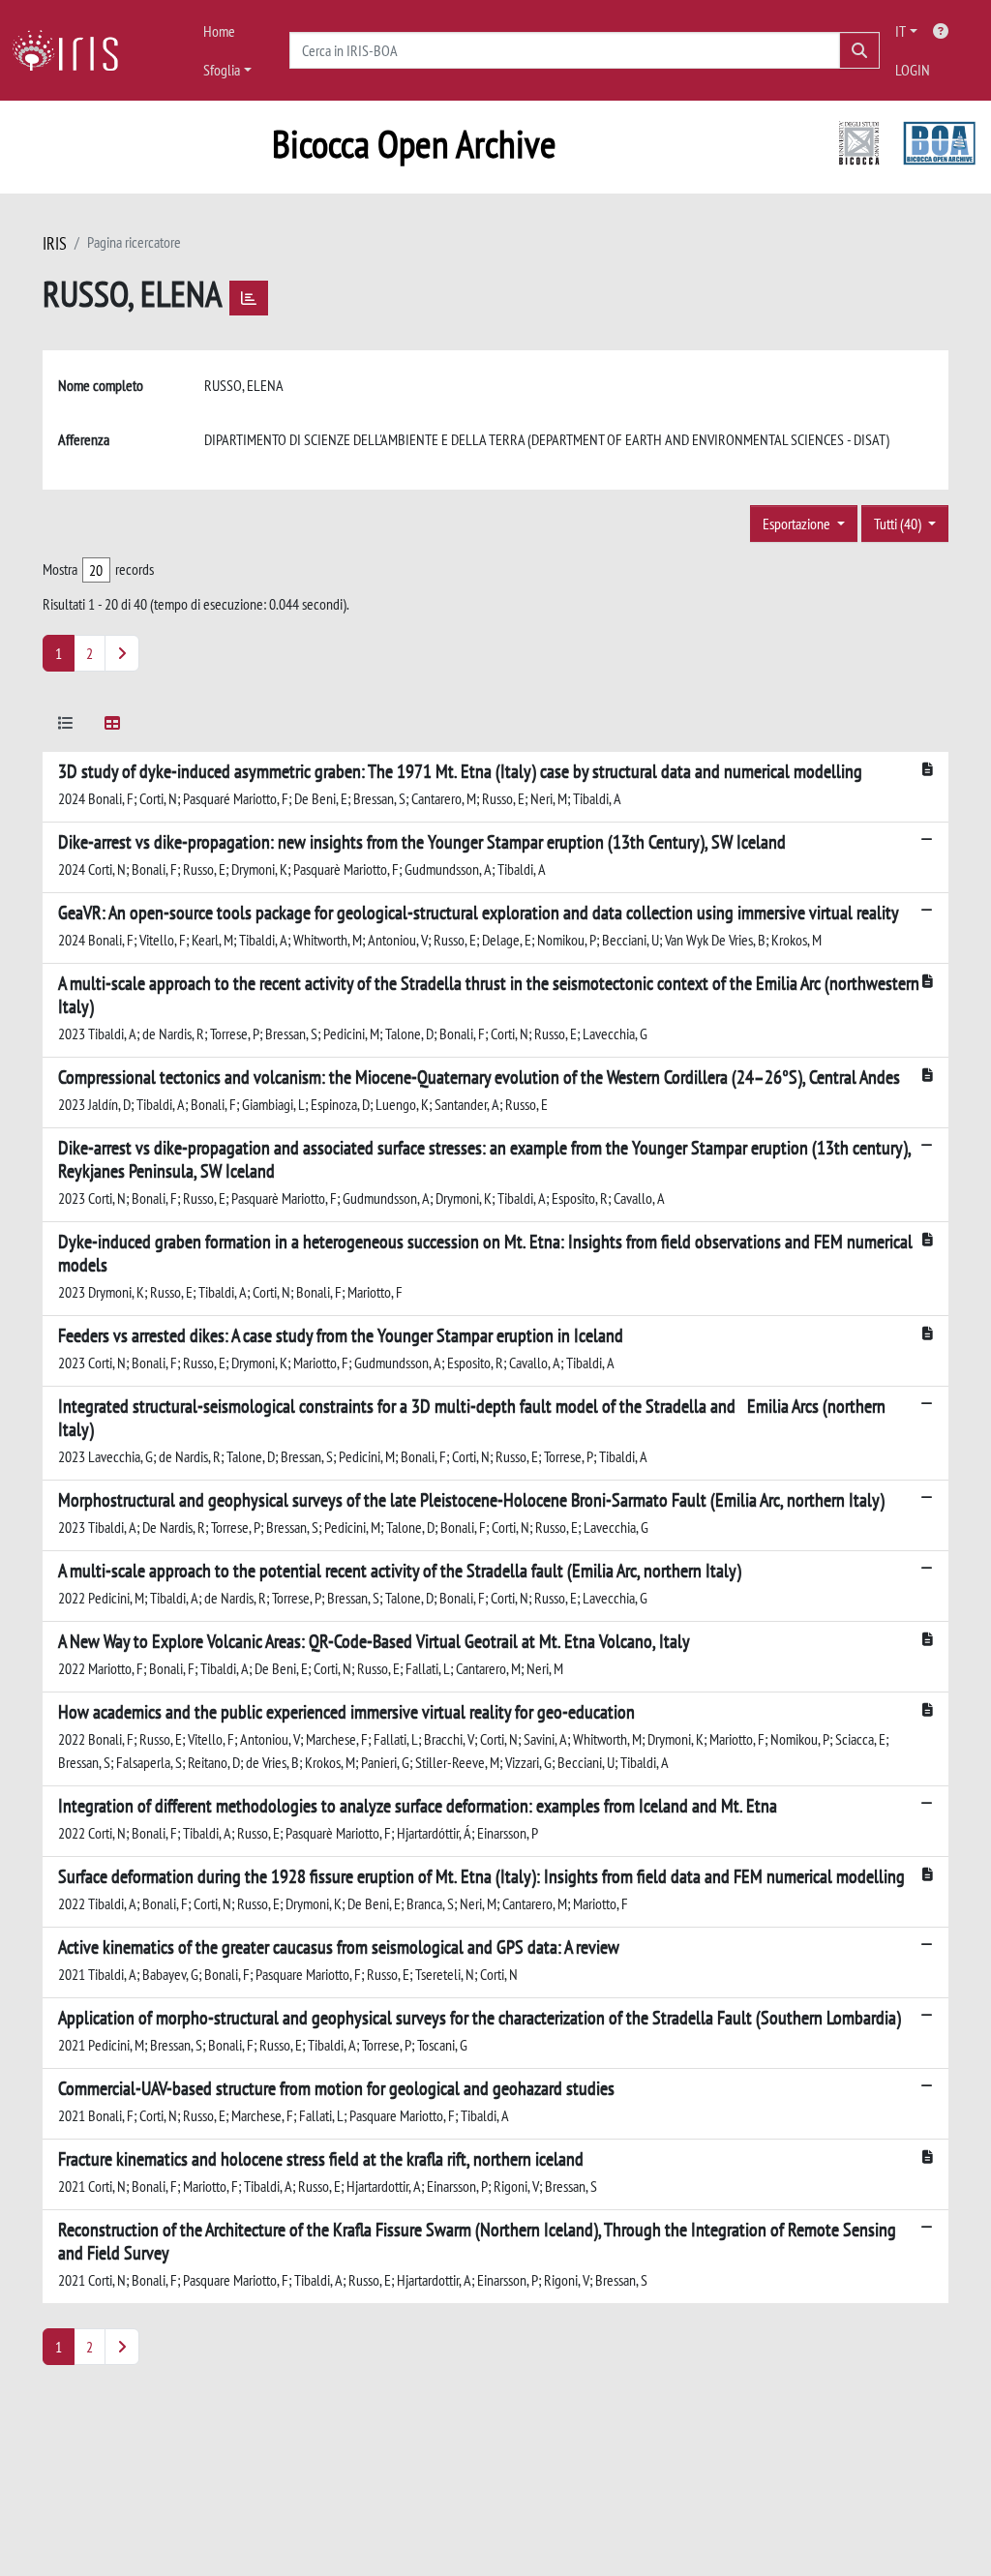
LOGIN (913, 70)
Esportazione (798, 524)
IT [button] (901, 31)
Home (219, 31)
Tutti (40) (899, 524)
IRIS (55, 243)
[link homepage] (73, 50)
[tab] (66, 726)
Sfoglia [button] (222, 70)
